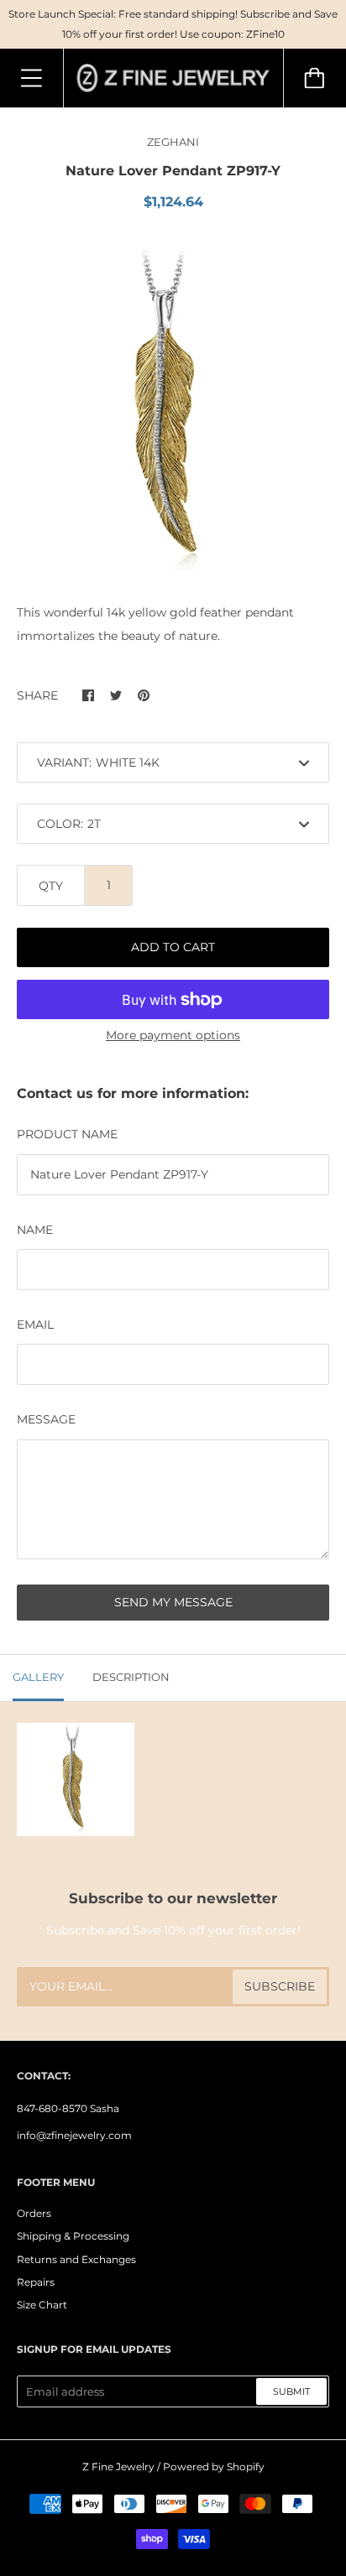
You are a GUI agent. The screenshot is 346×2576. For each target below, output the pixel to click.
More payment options (173, 1035)
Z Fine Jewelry (118, 2467)
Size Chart (42, 2305)
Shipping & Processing (73, 2236)
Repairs (36, 2282)
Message (46, 1419)
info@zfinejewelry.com (74, 2135)
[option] (173, 411)
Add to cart (173, 947)
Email (35, 1324)
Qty (51, 886)
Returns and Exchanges (76, 2259)
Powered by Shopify (214, 2467)
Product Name (67, 1134)
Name (35, 1230)
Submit (291, 2391)
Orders (34, 2213)
